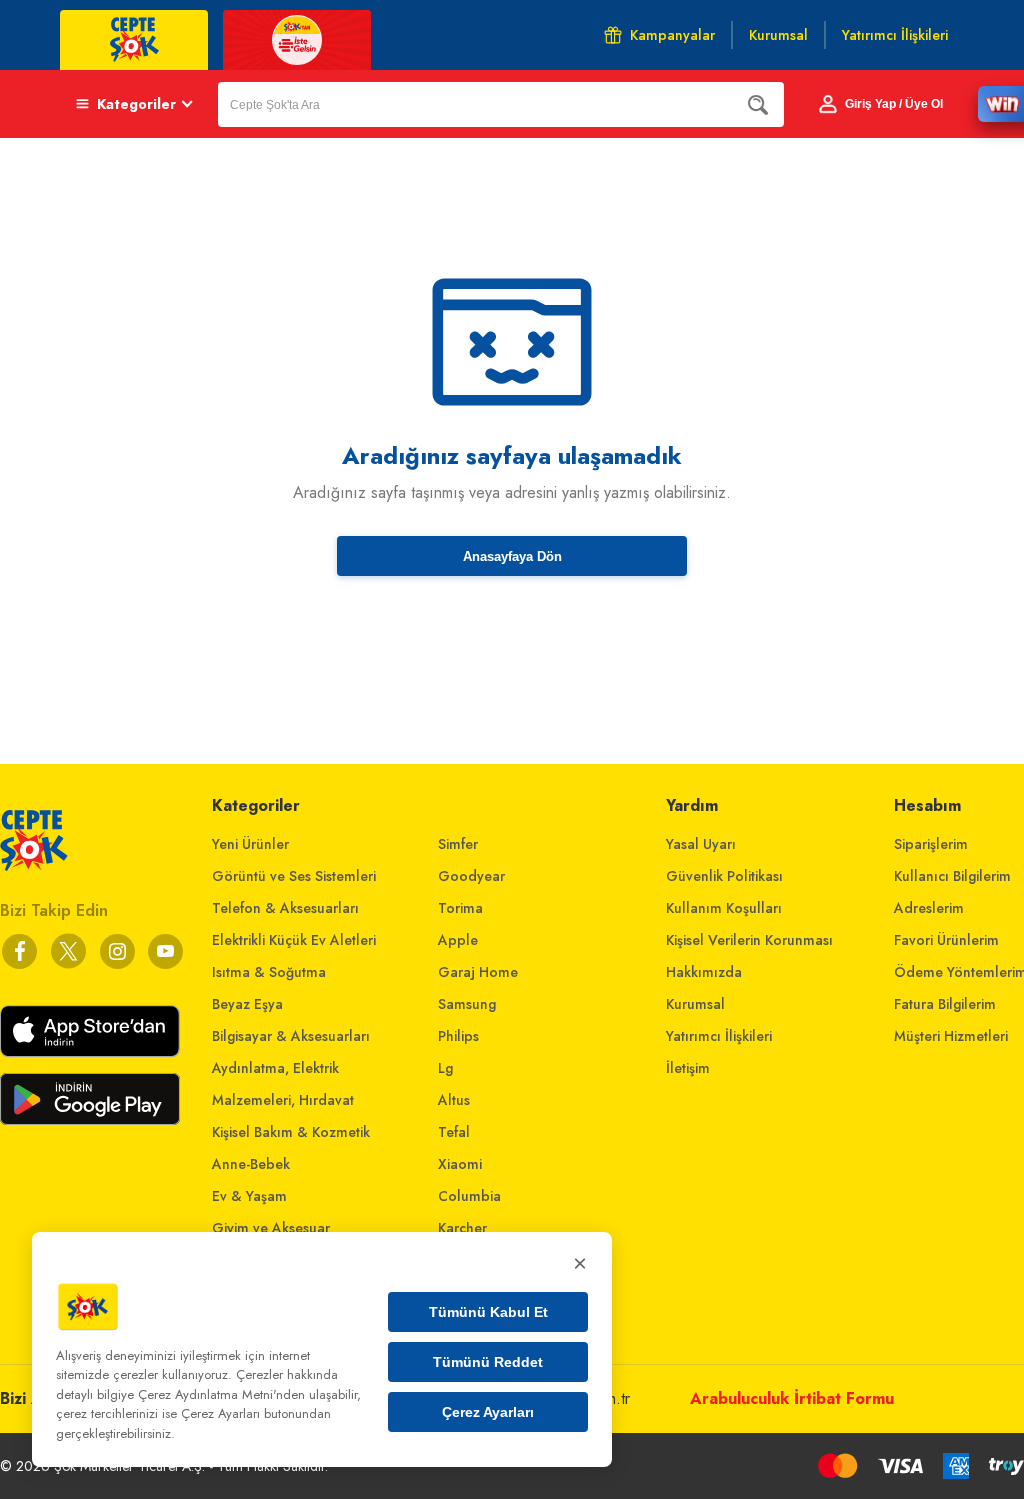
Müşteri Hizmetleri (951, 1036)
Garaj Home (478, 972)
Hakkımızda (704, 972)
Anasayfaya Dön (512, 556)
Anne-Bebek (251, 1164)
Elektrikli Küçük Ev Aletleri (294, 940)
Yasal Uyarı (701, 844)
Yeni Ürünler (250, 844)
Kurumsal (695, 1004)
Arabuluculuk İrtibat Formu (792, 1398)
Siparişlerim (931, 844)
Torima (460, 908)
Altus (454, 1100)
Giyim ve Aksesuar (271, 1228)
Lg (445, 1068)
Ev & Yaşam (249, 1196)
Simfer (458, 844)
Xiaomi (460, 1164)
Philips (458, 1036)
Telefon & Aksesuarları (285, 908)
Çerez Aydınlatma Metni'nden (221, 1394)
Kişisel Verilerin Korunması (749, 940)
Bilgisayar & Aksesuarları (291, 1036)
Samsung (467, 1004)
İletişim (688, 1068)
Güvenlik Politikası (724, 876)
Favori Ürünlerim (946, 940)
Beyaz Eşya (247, 1004)
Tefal (454, 1132)
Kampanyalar (672, 35)
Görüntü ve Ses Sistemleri (294, 876)
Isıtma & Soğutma (269, 972)
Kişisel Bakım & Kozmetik (291, 1132)
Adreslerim (929, 908)
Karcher (462, 1228)
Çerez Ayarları (488, 1412)
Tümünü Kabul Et (488, 1312)
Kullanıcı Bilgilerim (952, 876)
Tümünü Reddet (488, 1362)
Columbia (469, 1196)
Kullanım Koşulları (724, 908)
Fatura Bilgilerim (945, 1004)
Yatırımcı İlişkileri (719, 1036)
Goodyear (471, 876)
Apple (458, 940)
